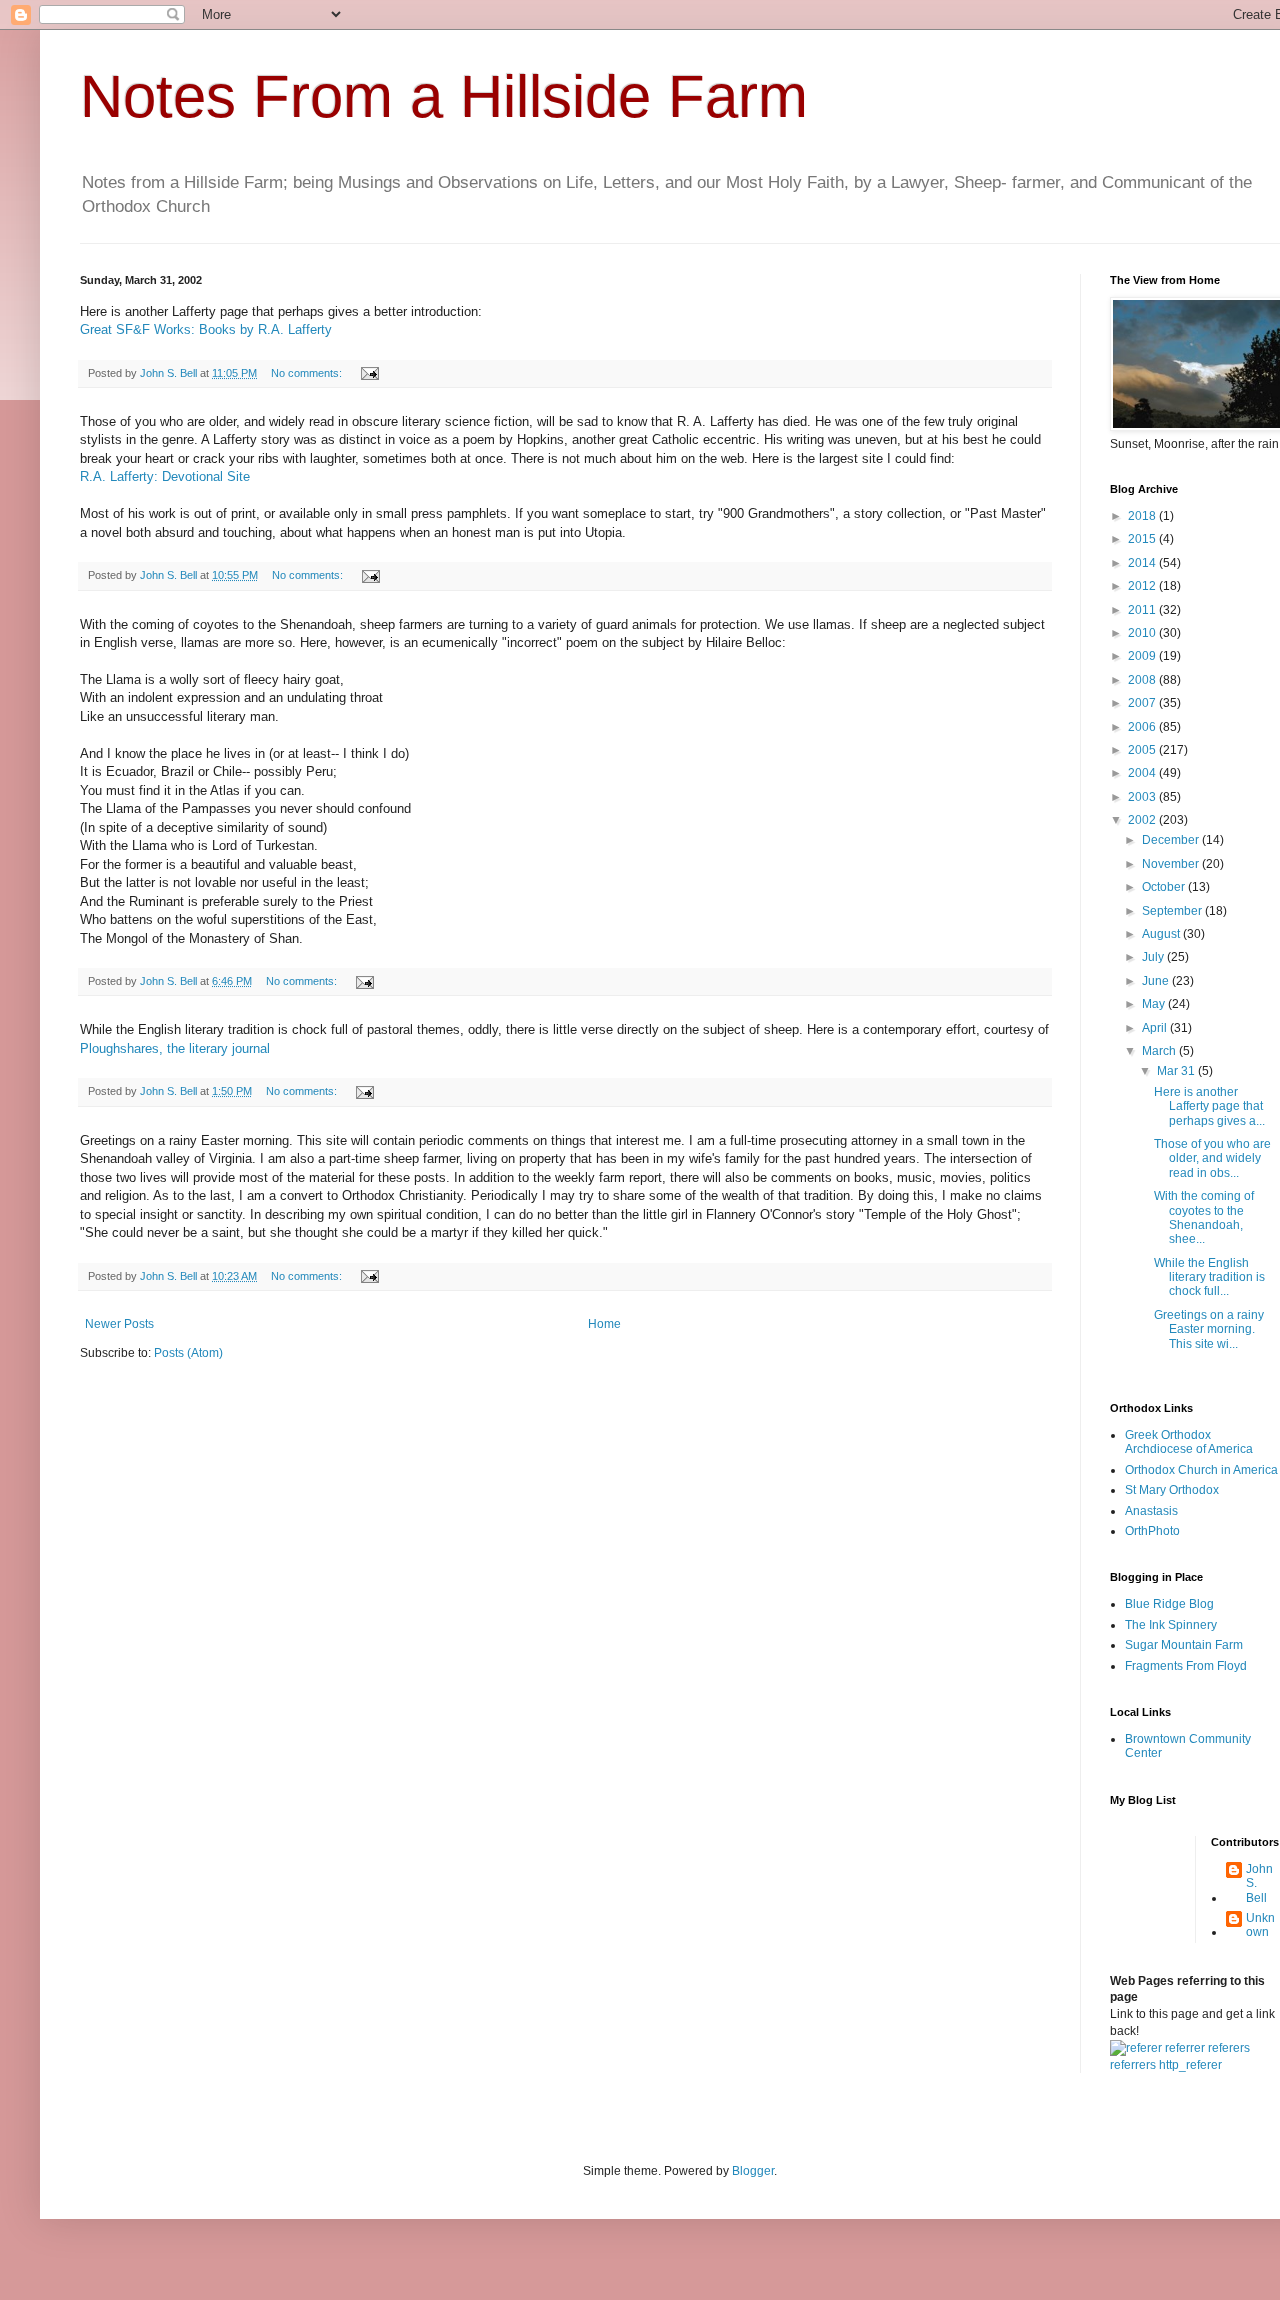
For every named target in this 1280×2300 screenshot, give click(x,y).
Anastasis (1151, 1511)
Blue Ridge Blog (1169, 1604)
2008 (1143, 680)
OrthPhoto (1152, 1531)
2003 (1143, 797)
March (1160, 1051)
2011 (1143, 610)
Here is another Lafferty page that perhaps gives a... (1209, 1106)
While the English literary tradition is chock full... (1209, 1277)
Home (604, 1324)
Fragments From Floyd (1186, 1666)
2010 (1143, 633)
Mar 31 (1177, 1071)
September (1173, 911)
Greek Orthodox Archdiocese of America (1189, 1442)
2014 (1143, 563)
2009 (1143, 656)
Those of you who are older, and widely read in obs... (1212, 1158)
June (1157, 981)
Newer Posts (119, 1324)
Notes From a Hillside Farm (444, 96)
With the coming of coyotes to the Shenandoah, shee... (1204, 1217)
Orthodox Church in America (1201, 1470)
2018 (1143, 516)
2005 (1143, 750)
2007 (1143, 703)
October (1165, 887)
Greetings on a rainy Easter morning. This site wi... (1209, 1329)
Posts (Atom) (188, 1353)
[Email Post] (369, 373)
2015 (1143, 539)
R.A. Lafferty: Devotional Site (165, 476)
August (1162, 934)
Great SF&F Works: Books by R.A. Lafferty (206, 329)
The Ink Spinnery (1171, 1625)
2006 (1143, 727)
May (1155, 1004)
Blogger (753, 2171)
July (1154, 957)
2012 (1143, 586)
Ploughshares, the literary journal (175, 1048)
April (1156, 1028)
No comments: (308, 373)
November (1172, 864)
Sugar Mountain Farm (1184, 1645)
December (1172, 840)
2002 (1143, 820)
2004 (1143, 773)
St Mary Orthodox (1172, 1490)
